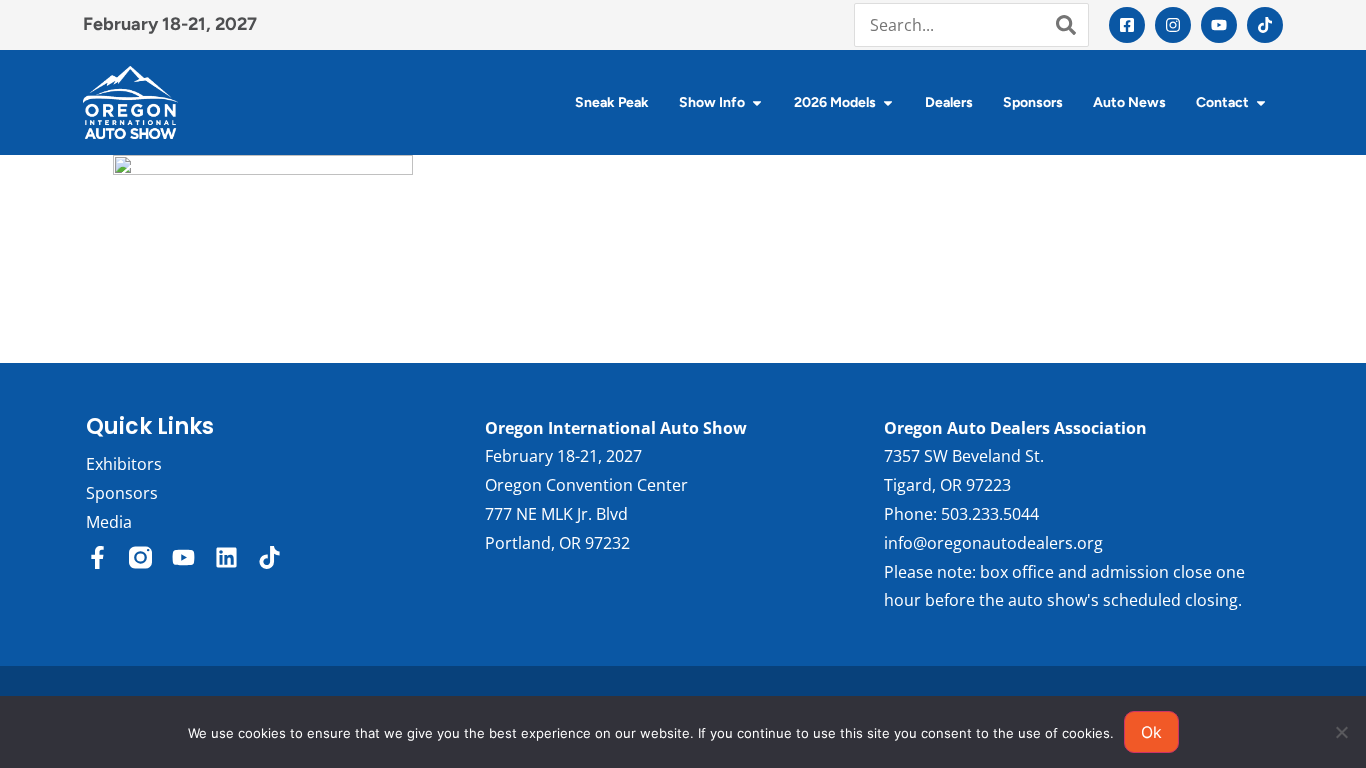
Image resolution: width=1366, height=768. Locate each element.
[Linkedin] (226, 557)
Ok (1151, 732)
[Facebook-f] (97, 557)
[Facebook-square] (1127, 25)
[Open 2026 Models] (888, 102)
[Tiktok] (1265, 25)
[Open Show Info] (757, 102)
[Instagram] (1173, 25)
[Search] (1066, 25)
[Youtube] (1219, 25)
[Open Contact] (1261, 102)
